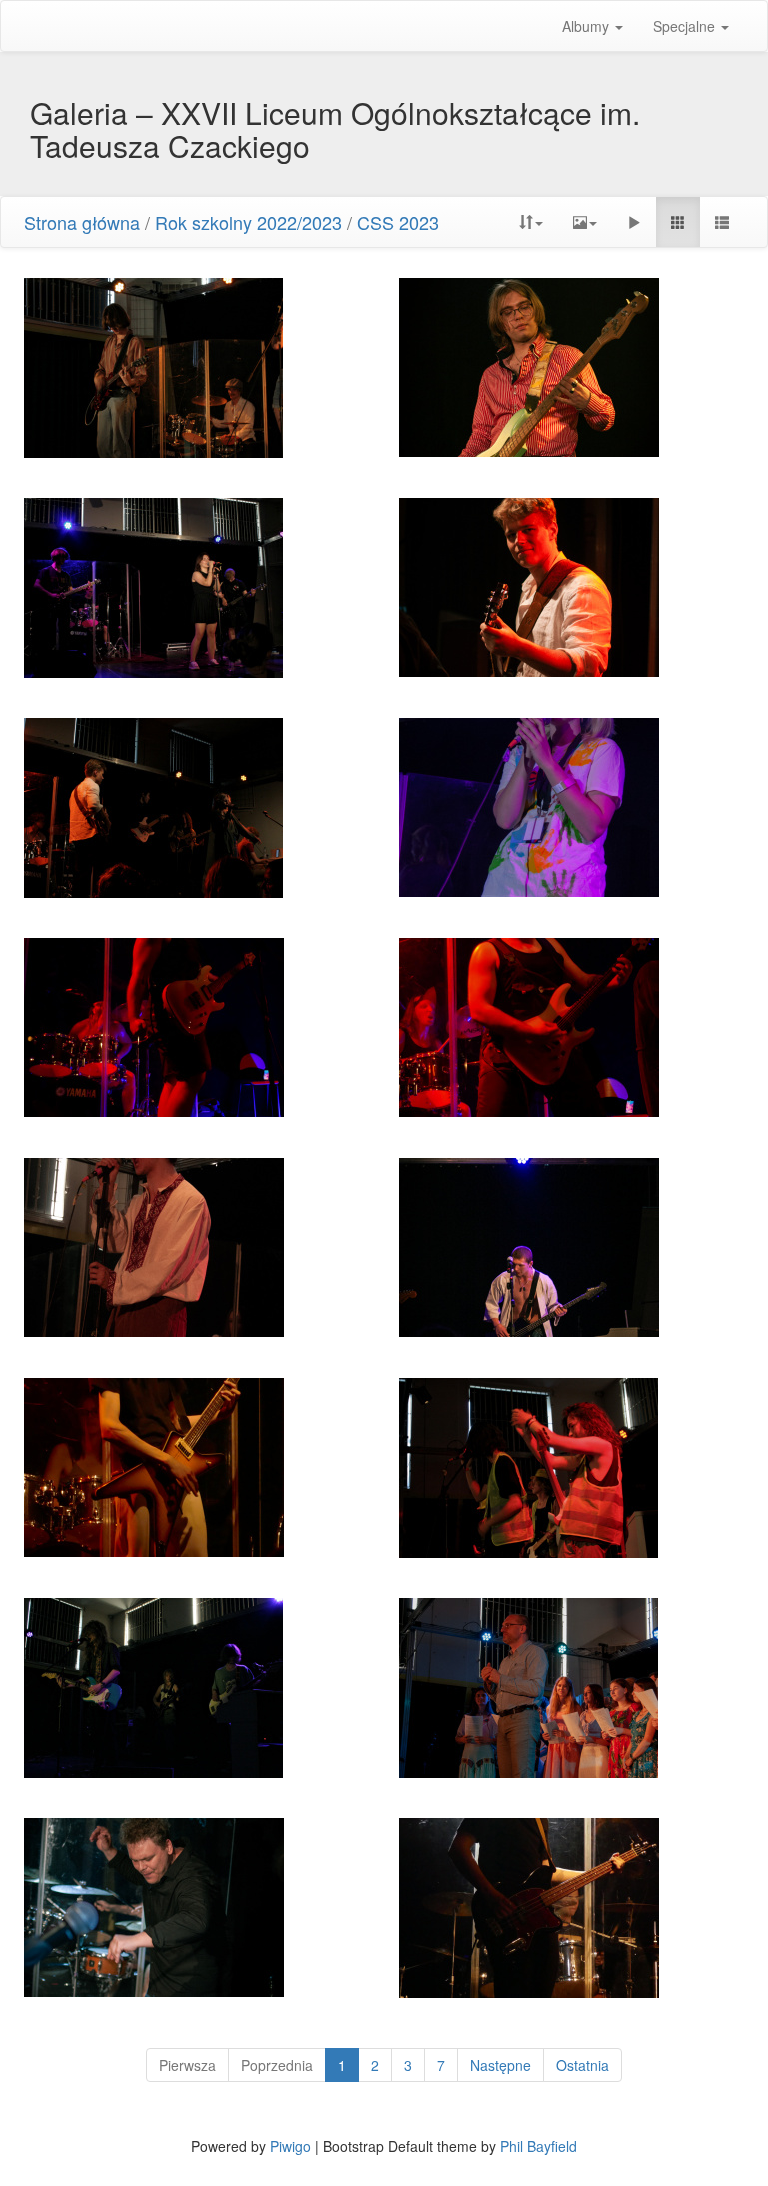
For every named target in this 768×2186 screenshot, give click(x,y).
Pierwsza (187, 2065)
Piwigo (290, 2146)
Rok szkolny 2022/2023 (248, 222)
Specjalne (686, 26)
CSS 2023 (398, 222)
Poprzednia (277, 2065)
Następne (500, 2065)
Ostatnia (582, 2065)
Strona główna (82, 222)
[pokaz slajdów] (634, 222)
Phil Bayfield (538, 2146)
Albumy (587, 26)
